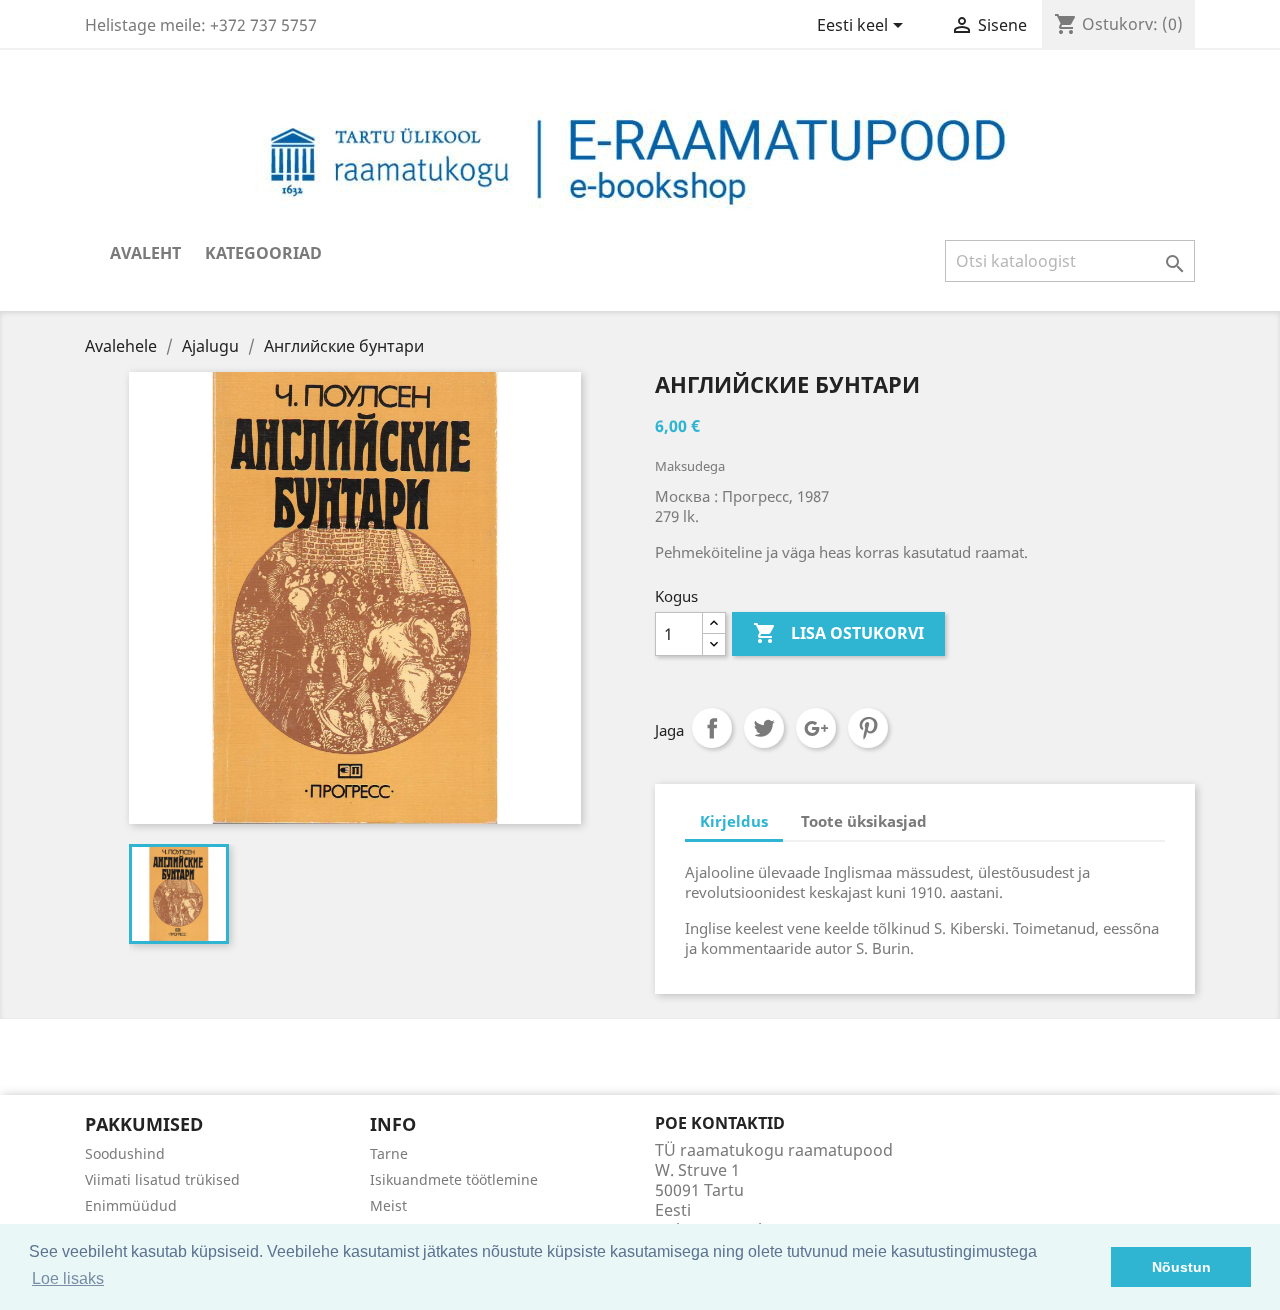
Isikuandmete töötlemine (454, 1179)
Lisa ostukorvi (838, 633)
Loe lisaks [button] (68, 1278)
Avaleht (145, 253)
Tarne (389, 1153)
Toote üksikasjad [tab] (864, 821)
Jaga (712, 728)
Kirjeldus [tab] (734, 821)
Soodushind (125, 1153)
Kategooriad (263, 253)
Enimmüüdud (131, 1205)
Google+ (816, 728)
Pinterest (868, 728)
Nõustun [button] (1181, 1267)
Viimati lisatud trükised (162, 1179)
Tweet (764, 728)
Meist (388, 1205)
